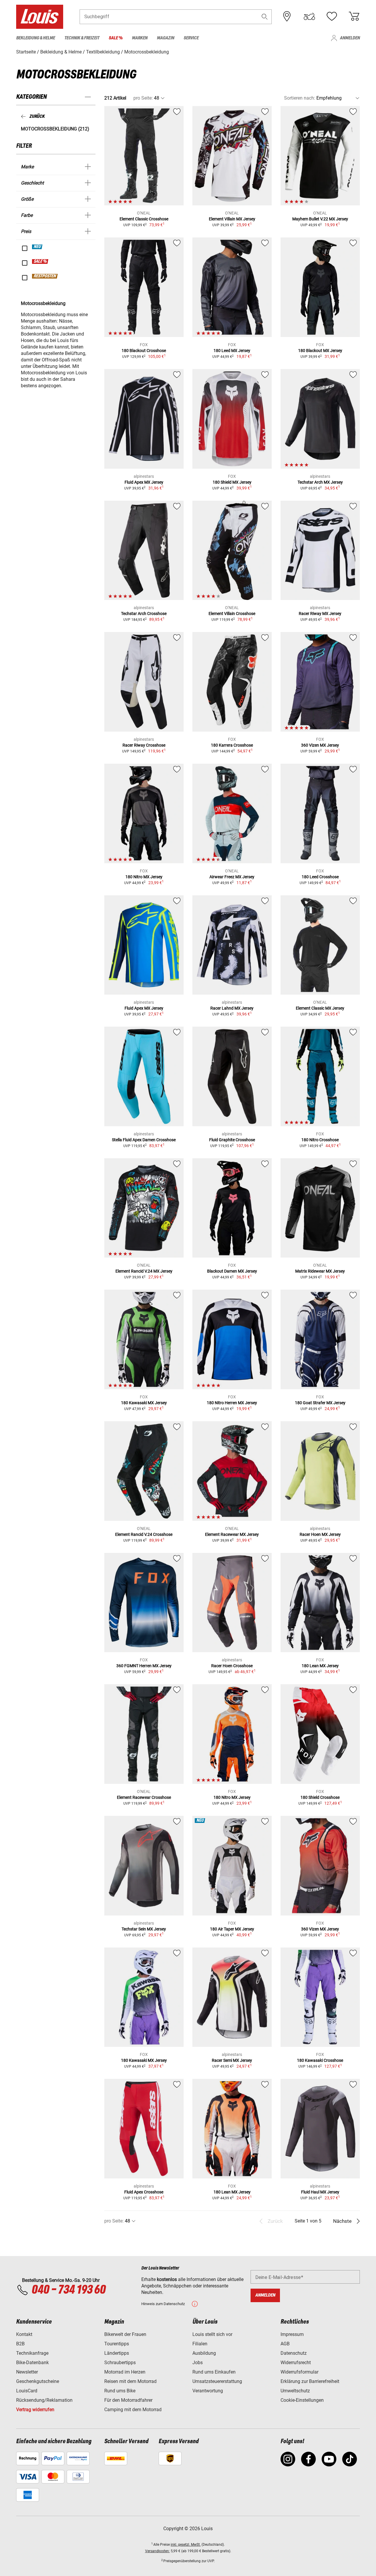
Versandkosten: (157, 2551)
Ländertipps (117, 2353)
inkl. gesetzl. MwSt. (186, 2545)
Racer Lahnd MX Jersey (232, 1008)
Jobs (198, 2363)
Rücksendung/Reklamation (44, 2400)
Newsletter (27, 2372)
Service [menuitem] (191, 38)
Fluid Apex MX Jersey (144, 482)
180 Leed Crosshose (320, 877)
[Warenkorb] (354, 16)
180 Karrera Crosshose (232, 745)
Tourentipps (117, 2344)
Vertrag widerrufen (35, 2410)
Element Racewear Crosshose (144, 1797)
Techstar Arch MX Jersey (320, 482)
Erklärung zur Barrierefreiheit (310, 2381)
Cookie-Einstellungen (302, 2400)
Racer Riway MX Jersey (320, 614)
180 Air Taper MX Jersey (232, 1929)
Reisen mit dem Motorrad (130, 2381)
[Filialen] (287, 16)
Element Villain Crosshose (232, 614)
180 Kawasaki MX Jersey (144, 1403)
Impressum (292, 2334)
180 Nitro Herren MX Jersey (232, 1403)
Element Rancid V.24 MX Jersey (144, 1271)
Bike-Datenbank (32, 2363)
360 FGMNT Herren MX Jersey (144, 1666)
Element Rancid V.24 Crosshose (144, 1534)
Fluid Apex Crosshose (144, 2192)
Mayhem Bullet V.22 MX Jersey (320, 219)
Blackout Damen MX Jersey (232, 1271)
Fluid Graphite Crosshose (232, 1140)
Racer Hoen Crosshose (232, 1666)
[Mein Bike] (309, 16)
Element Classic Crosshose (144, 219)
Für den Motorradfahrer (128, 2400)
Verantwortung (208, 2391)
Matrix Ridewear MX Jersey (320, 1271)
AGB (285, 2344)
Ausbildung (204, 2353)
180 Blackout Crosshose (144, 351)
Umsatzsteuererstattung (217, 2381)
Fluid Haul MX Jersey (320, 2192)
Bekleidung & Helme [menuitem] (36, 38)
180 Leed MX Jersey (232, 351)
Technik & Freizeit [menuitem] (82, 38)
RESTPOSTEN (45, 276)
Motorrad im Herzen (125, 2372)
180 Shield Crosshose (320, 1797)
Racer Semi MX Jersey (232, 2060)
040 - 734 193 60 (68, 2290)
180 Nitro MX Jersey (144, 877)
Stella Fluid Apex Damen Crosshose (144, 1140)
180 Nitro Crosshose (320, 1140)
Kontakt (24, 2334)
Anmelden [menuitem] (350, 38)
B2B (20, 2344)
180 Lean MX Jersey (320, 1666)
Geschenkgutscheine (38, 2381)
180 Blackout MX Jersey (320, 351)
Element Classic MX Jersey (320, 1008)
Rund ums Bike (120, 2391)
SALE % (40, 262)
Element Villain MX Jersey (232, 219)
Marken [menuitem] (140, 38)
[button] (265, 17)
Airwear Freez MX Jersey (232, 877)
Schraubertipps (120, 2363)
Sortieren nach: (300, 98)
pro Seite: (143, 98)
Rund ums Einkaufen (214, 2372)
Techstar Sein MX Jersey (144, 1929)
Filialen (200, 2344)
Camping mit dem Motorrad (133, 2410)
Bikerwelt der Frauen (125, 2334)
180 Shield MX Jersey (232, 482)
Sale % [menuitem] (116, 38)
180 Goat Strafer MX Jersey (320, 1403)
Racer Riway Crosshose (144, 745)
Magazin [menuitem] (166, 38)
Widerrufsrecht (296, 2363)
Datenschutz (294, 2353)
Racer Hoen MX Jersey (320, 1534)
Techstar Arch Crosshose (144, 614)
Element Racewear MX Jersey (232, 1534)
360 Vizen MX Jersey (320, 745)
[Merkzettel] (332, 16)
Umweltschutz (295, 2391)
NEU (37, 247)
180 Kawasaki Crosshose (320, 2060)
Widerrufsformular (299, 2372)
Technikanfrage (32, 2353)
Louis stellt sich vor (212, 2334)
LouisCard (27, 2391)
